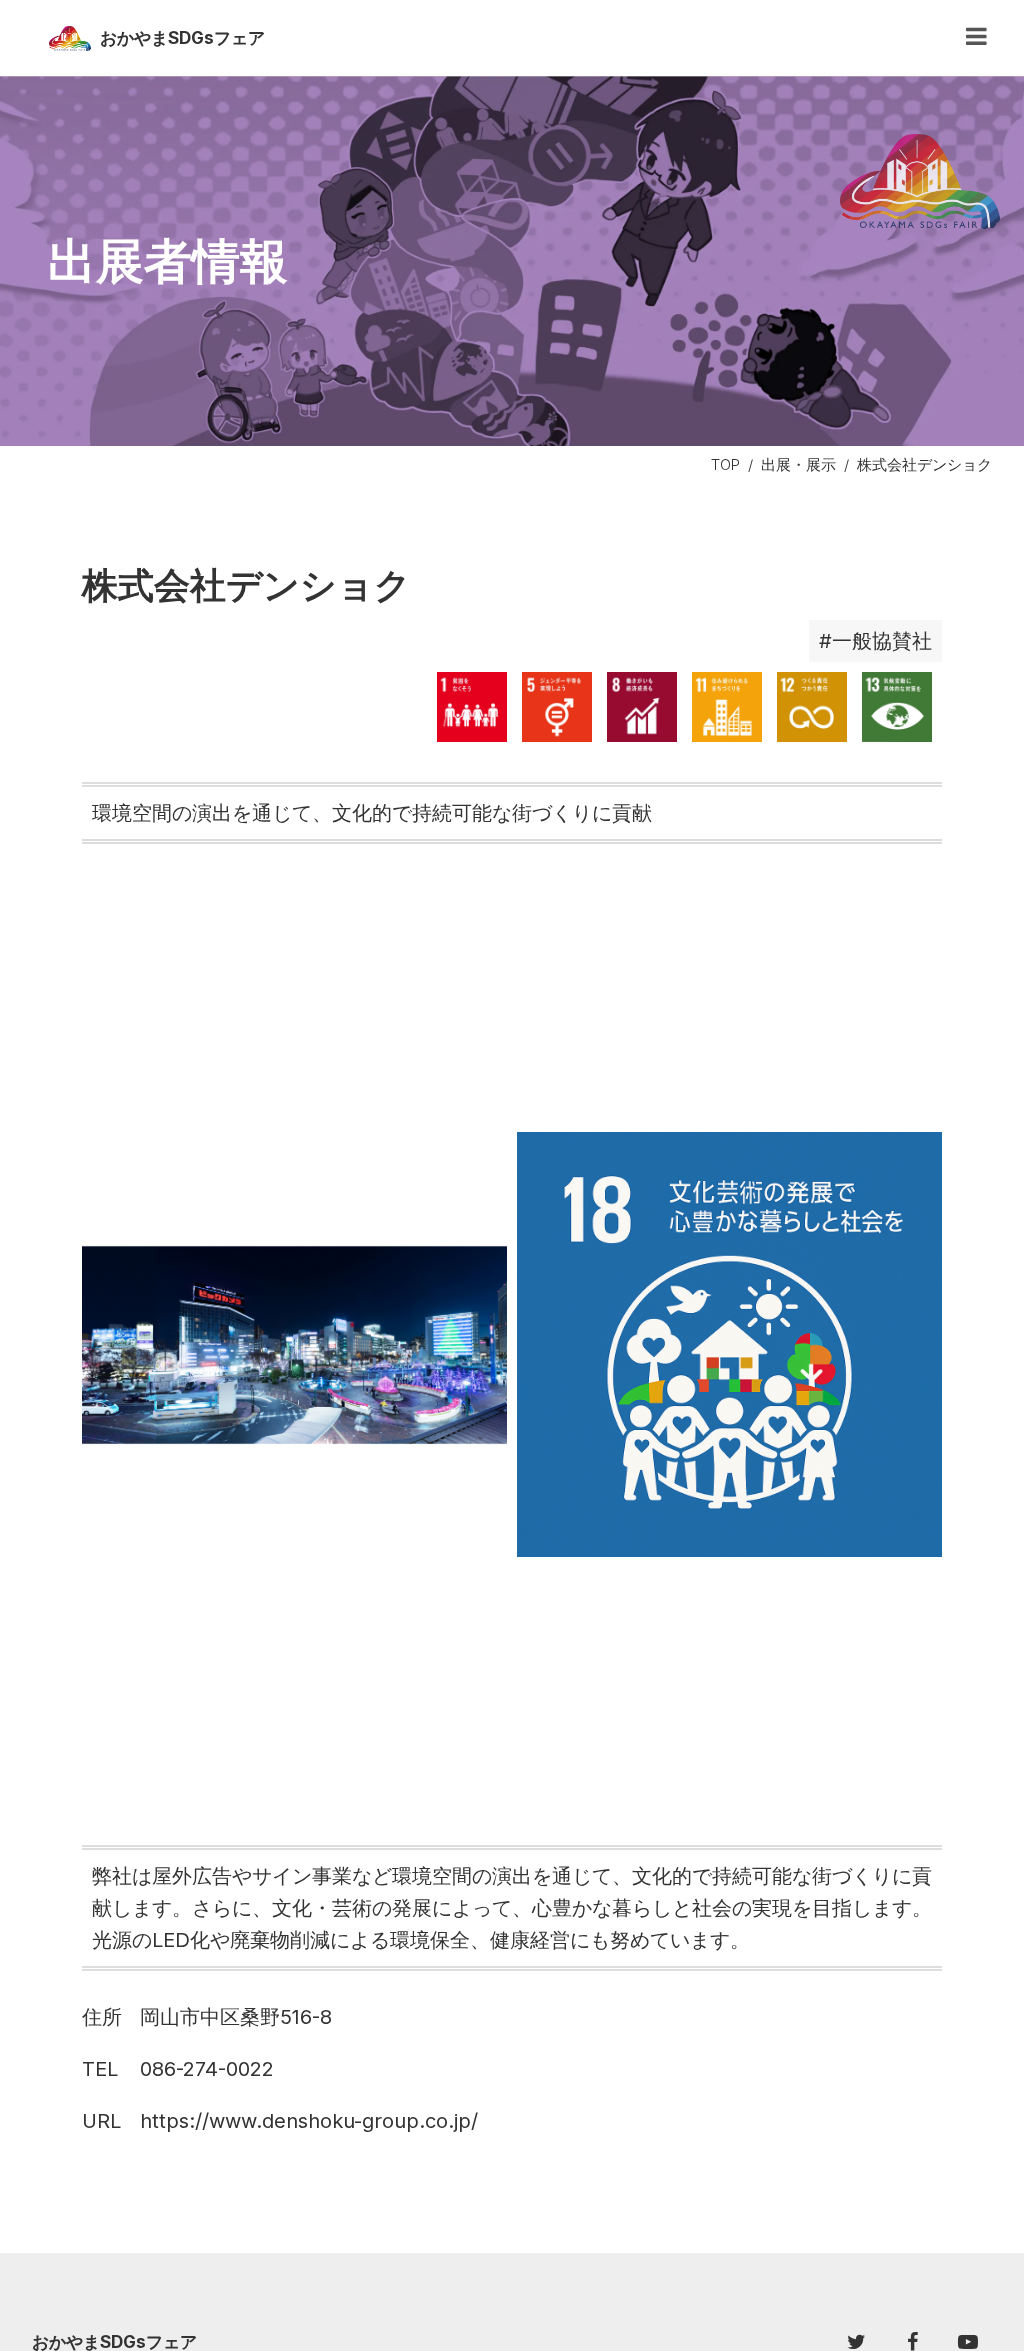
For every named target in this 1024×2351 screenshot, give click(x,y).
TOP (725, 464)
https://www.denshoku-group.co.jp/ (309, 2121)
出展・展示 (798, 464)
